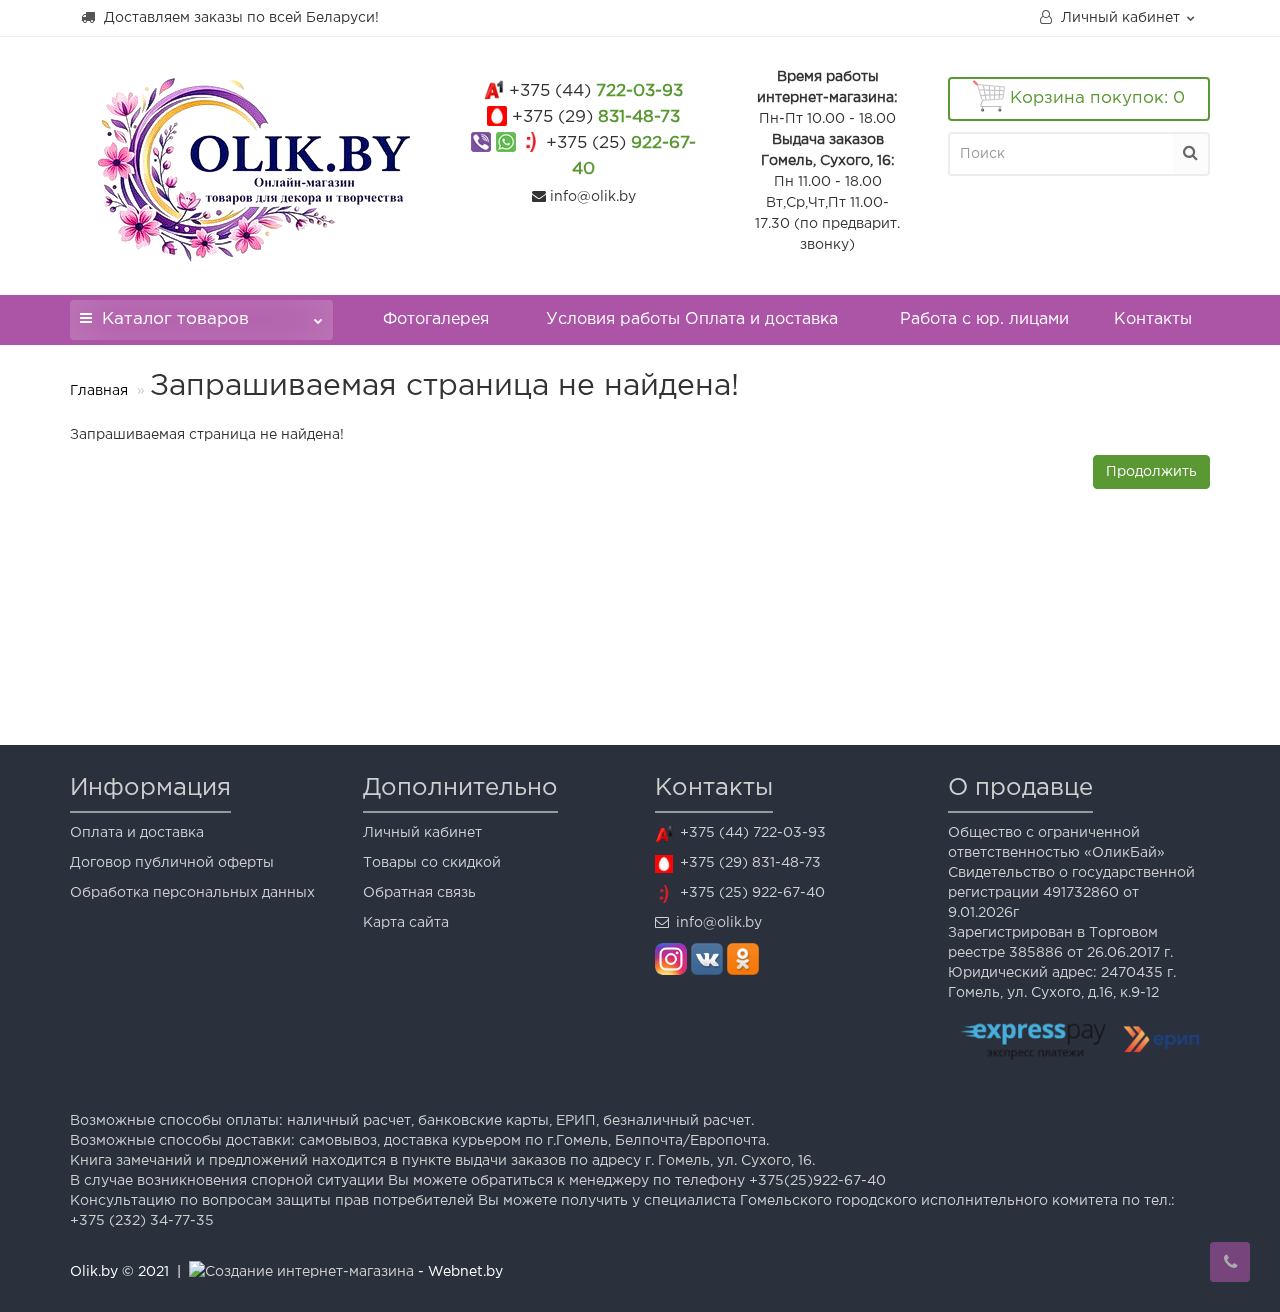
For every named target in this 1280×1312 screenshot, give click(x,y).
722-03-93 (596, 91)
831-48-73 (596, 117)
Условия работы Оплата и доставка (692, 319)
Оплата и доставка (137, 833)
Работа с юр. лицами (984, 319)
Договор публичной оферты (172, 863)
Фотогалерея (436, 319)
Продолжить (1151, 472)
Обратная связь (419, 893)
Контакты (1153, 319)
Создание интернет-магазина (309, 1272)
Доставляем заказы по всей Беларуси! (239, 18)
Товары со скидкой (432, 863)
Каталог (175, 319)
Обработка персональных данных (192, 893)
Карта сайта (406, 923)
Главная (99, 391)
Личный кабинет (422, 833)
